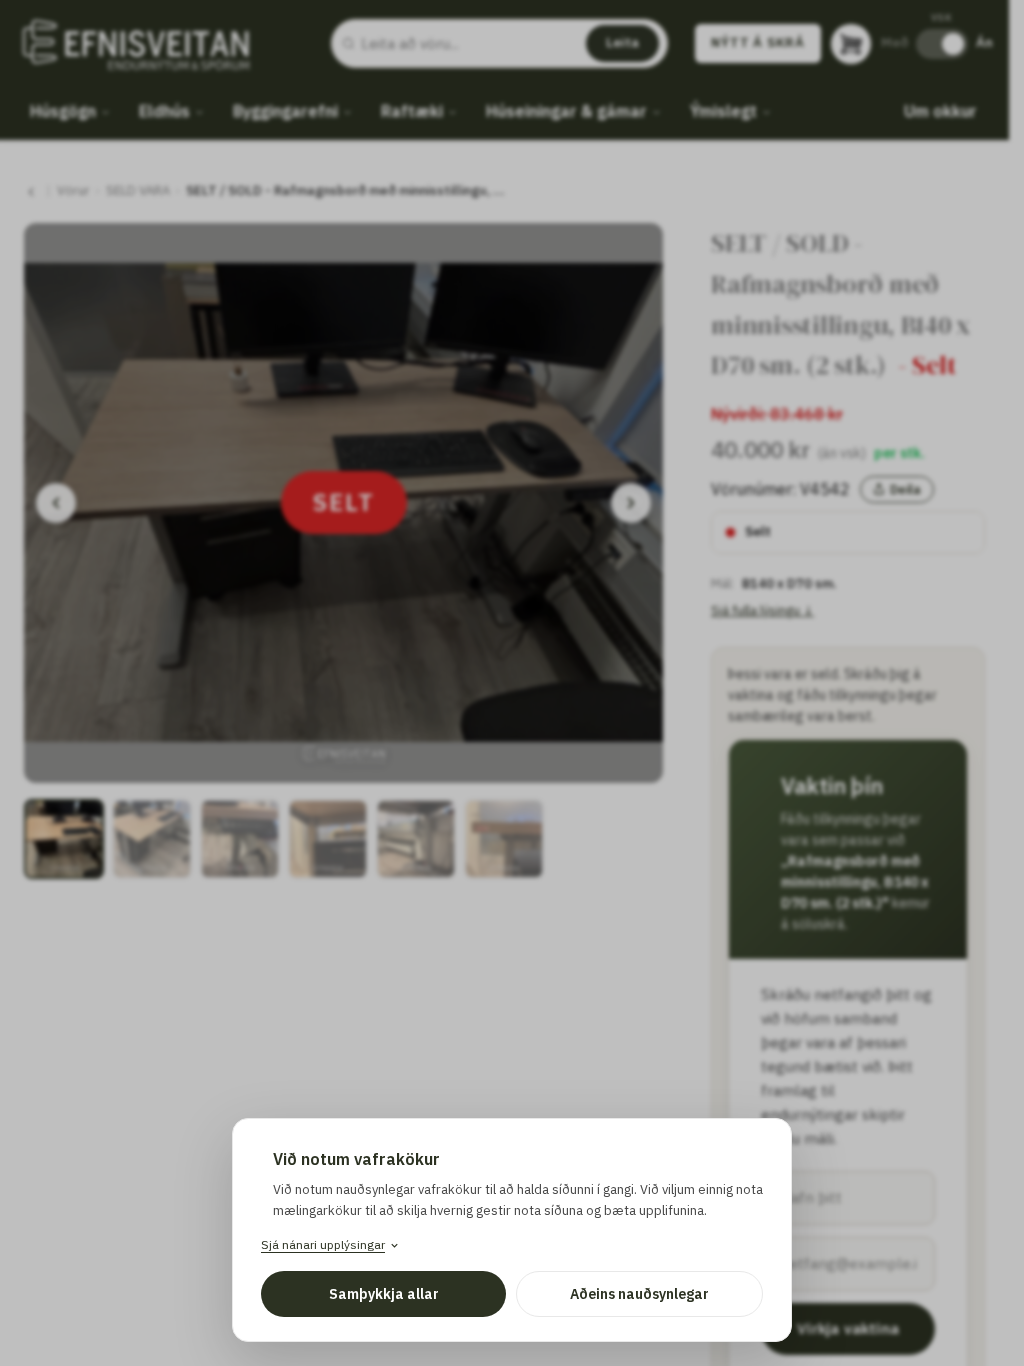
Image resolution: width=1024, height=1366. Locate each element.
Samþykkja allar (384, 1294)
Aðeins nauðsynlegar (639, 1294)
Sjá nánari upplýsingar (323, 1244)
